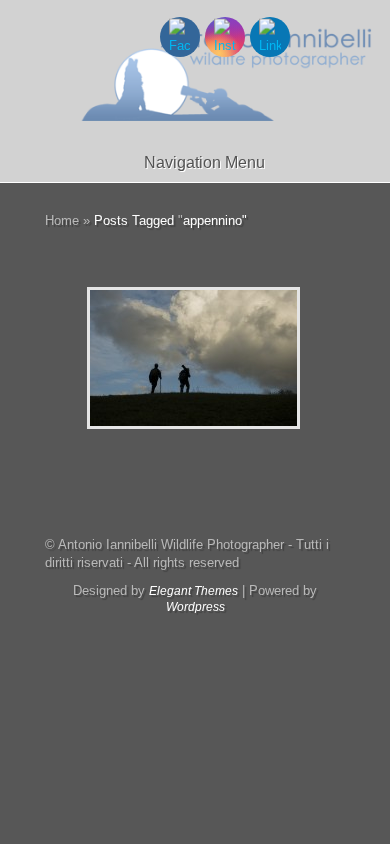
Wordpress (195, 607)
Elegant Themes (193, 591)
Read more (245, 358)
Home (62, 220)
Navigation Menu (204, 162)
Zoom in (148, 358)
